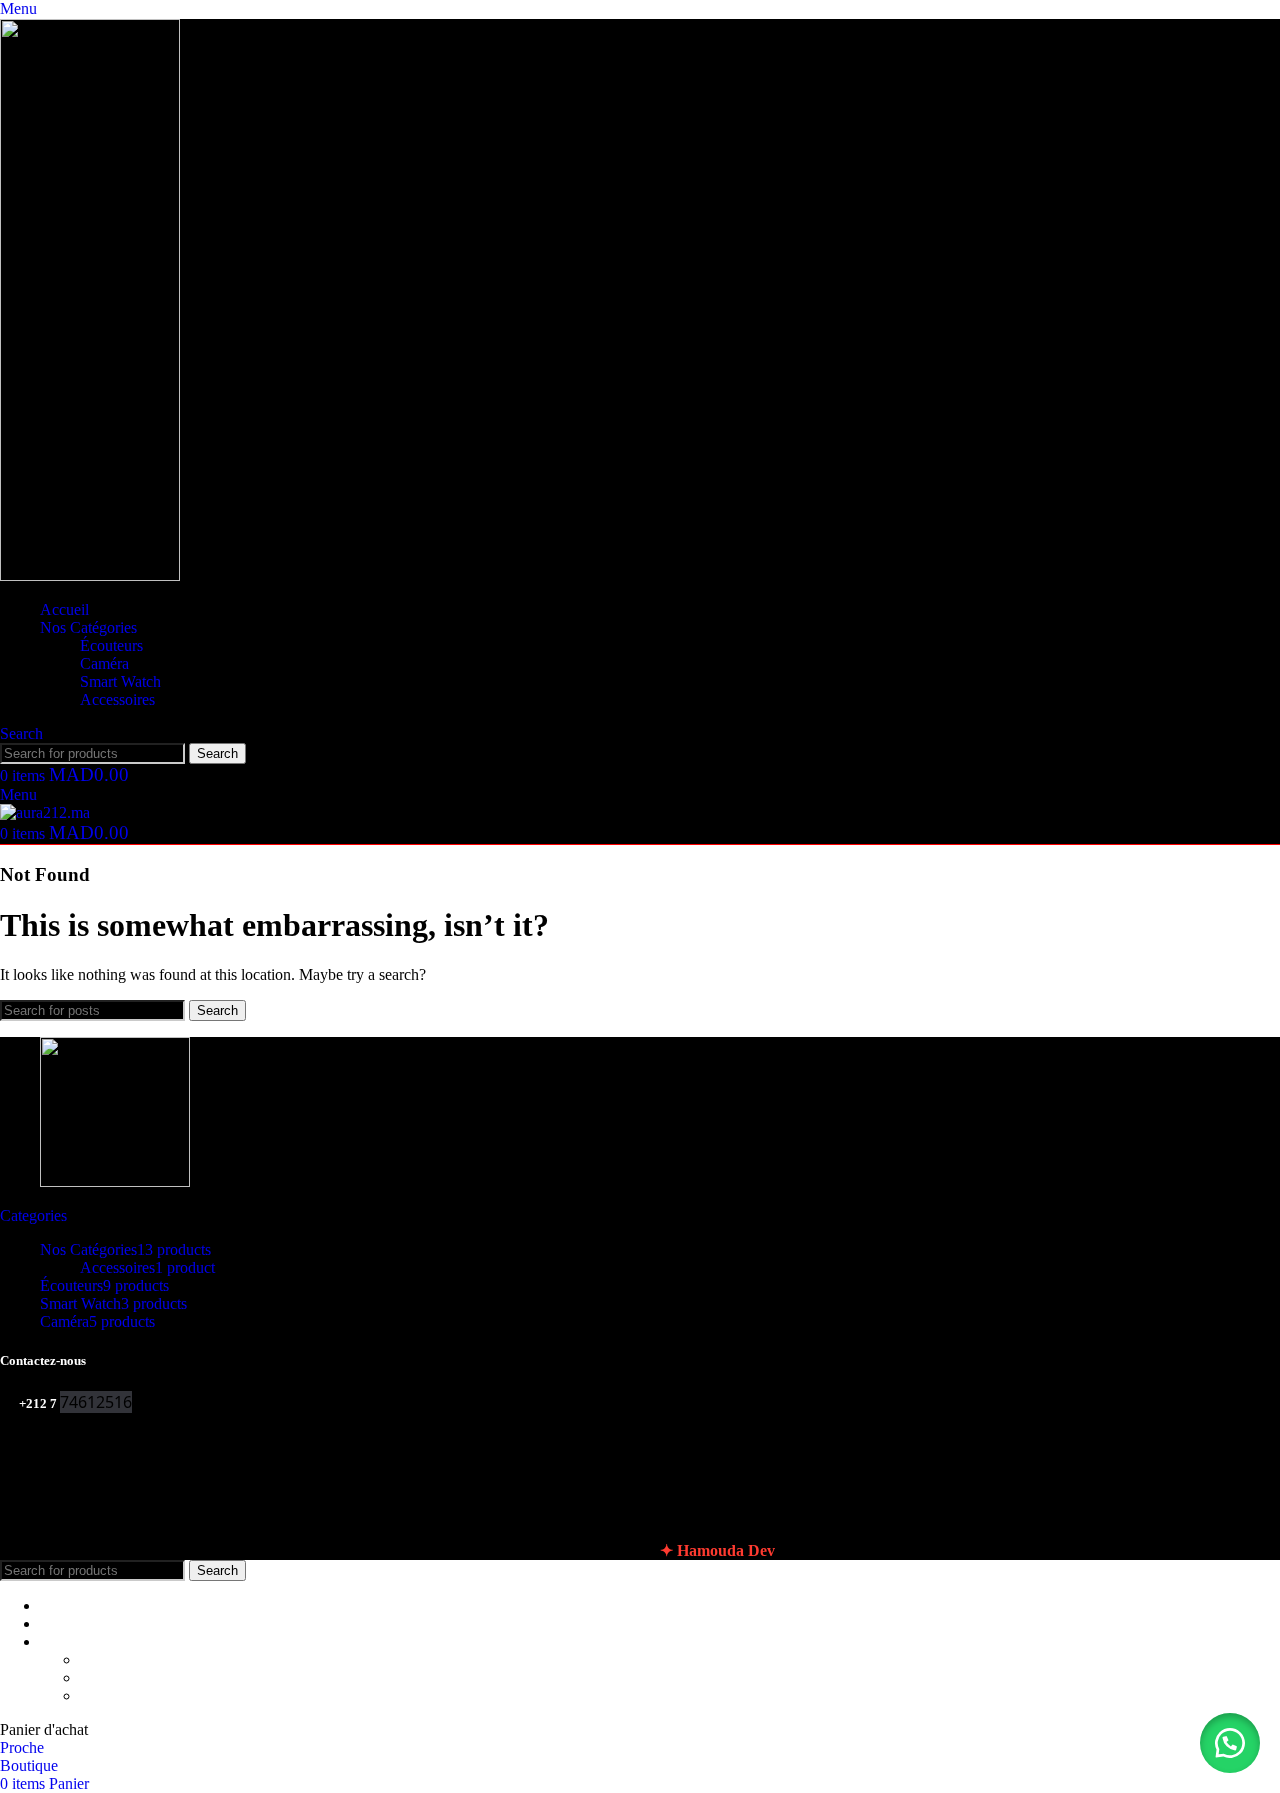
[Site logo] (90, 575)
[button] (1230, 1743)
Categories (33, 1215)
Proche (22, 1747)
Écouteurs (111, 645)
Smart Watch (120, 681)
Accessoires (117, 699)
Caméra (104, 663)
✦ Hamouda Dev (717, 1550)
